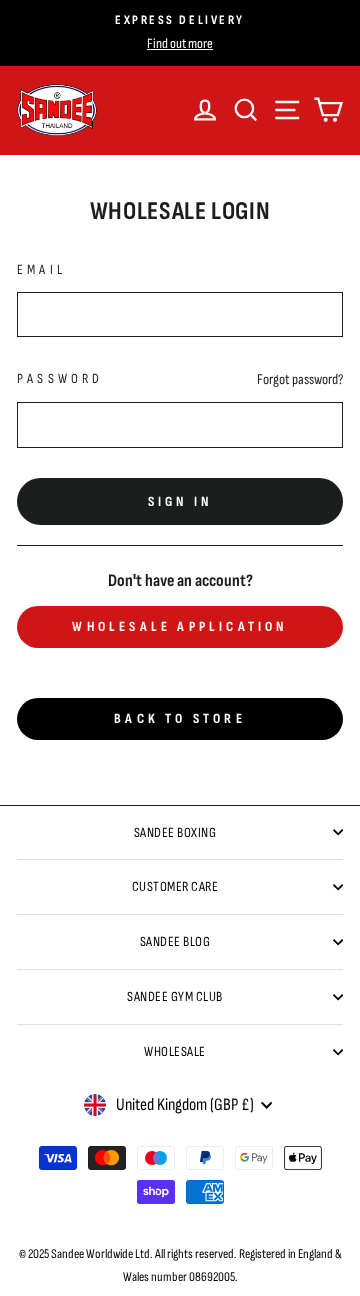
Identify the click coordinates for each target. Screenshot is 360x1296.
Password (60, 378)
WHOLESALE (175, 1051)
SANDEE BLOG (175, 941)
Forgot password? (300, 379)
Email (41, 269)
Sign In (180, 501)
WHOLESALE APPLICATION (179, 626)
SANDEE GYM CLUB (175, 996)
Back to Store (180, 718)
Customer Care (175, 886)
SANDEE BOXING (175, 832)
